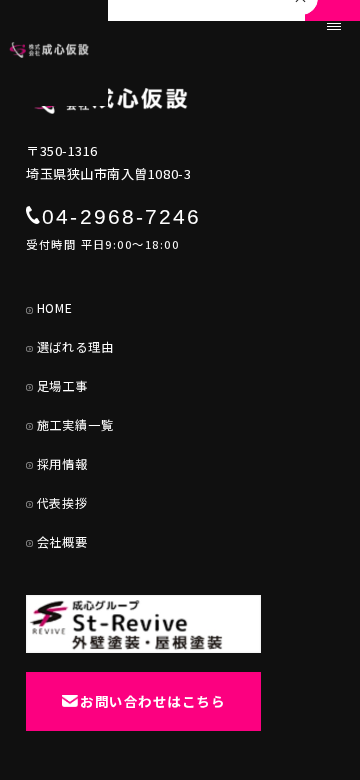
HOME (55, 308)
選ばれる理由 (75, 347)
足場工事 (62, 386)
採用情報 (62, 464)
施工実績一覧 (75, 425)
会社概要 (62, 542)
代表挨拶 (62, 503)
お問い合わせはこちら (152, 701)
